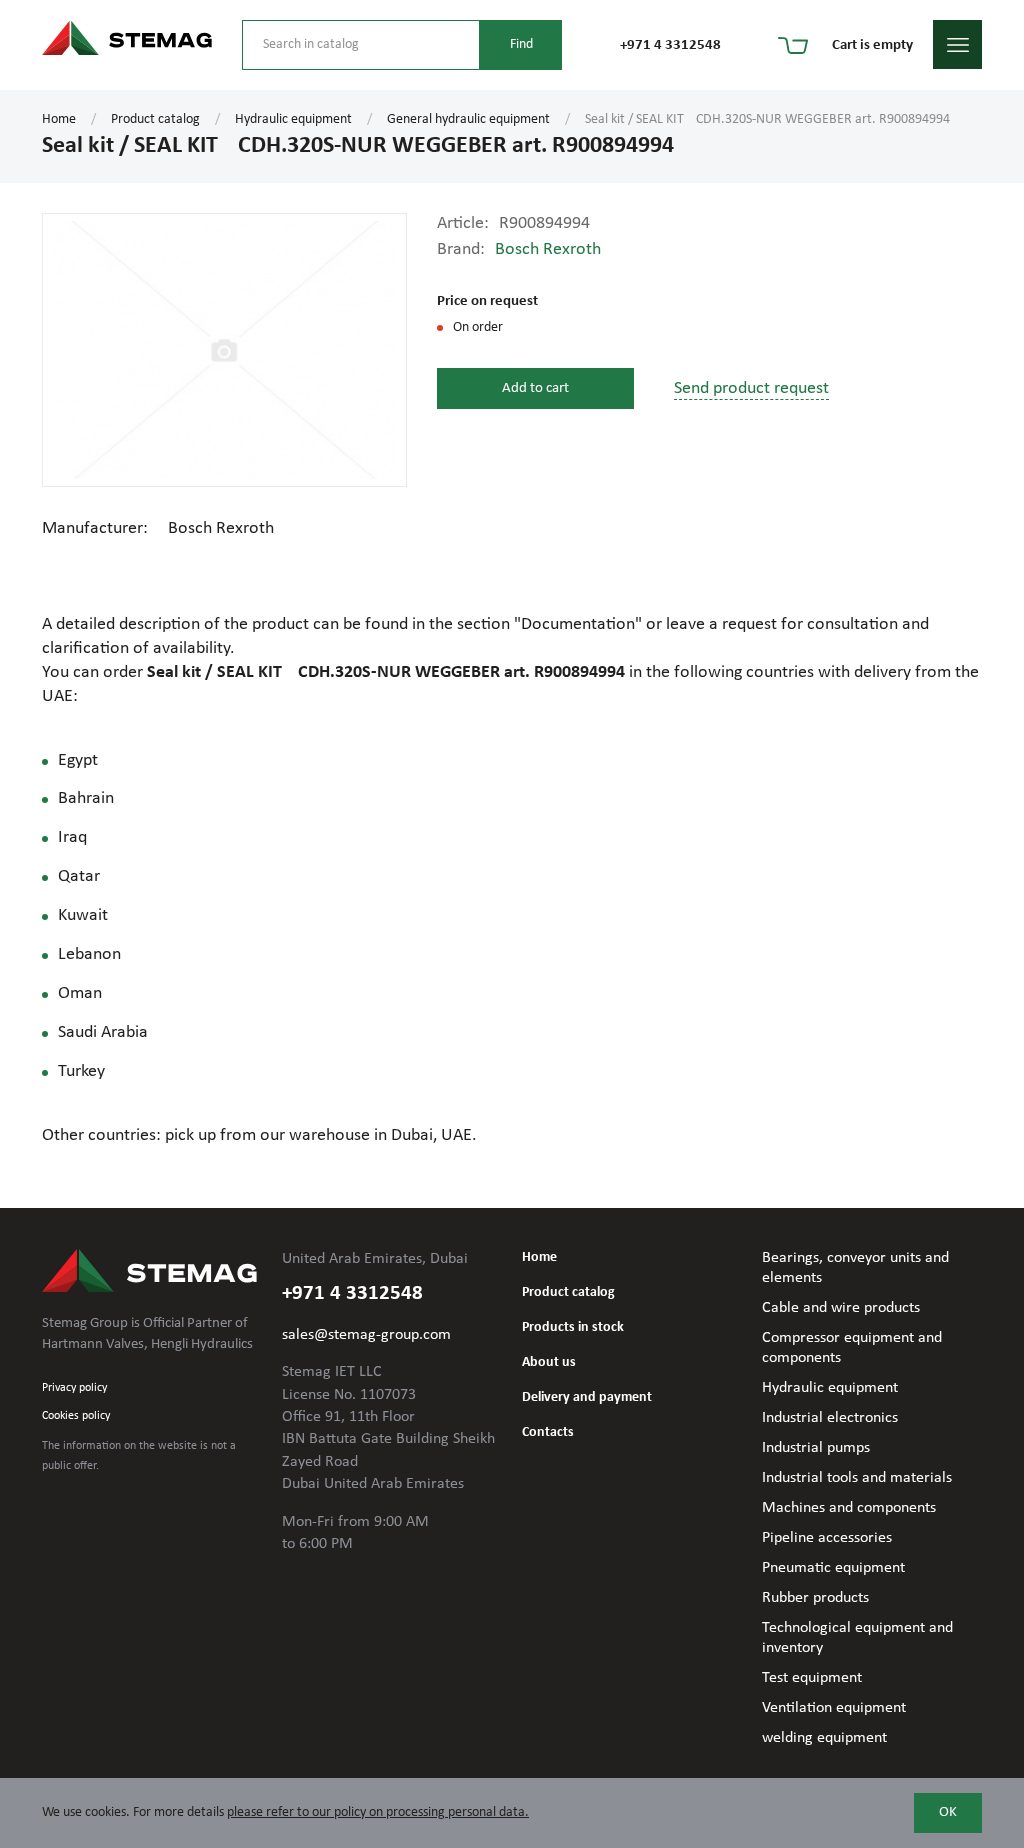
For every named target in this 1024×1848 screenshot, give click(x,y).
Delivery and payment (587, 1397)
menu (957, 44)
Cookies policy (76, 1416)
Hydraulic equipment (293, 119)
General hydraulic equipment (468, 119)
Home (59, 119)
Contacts (548, 1432)
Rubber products (815, 1598)
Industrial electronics (830, 1418)
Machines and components (849, 1508)
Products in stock (573, 1327)
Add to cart (535, 388)
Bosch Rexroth (548, 249)
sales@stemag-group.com (366, 1335)
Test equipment (812, 1678)
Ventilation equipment (834, 1708)
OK (948, 1812)
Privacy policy (74, 1388)
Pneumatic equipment (833, 1568)
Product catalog (155, 119)
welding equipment (824, 1738)
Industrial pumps (816, 1448)
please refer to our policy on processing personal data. (378, 1812)
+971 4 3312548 (670, 45)
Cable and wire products (841, 1308)
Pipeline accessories (827, 1538)
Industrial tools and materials (857, 1478)
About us (549, 1362)
